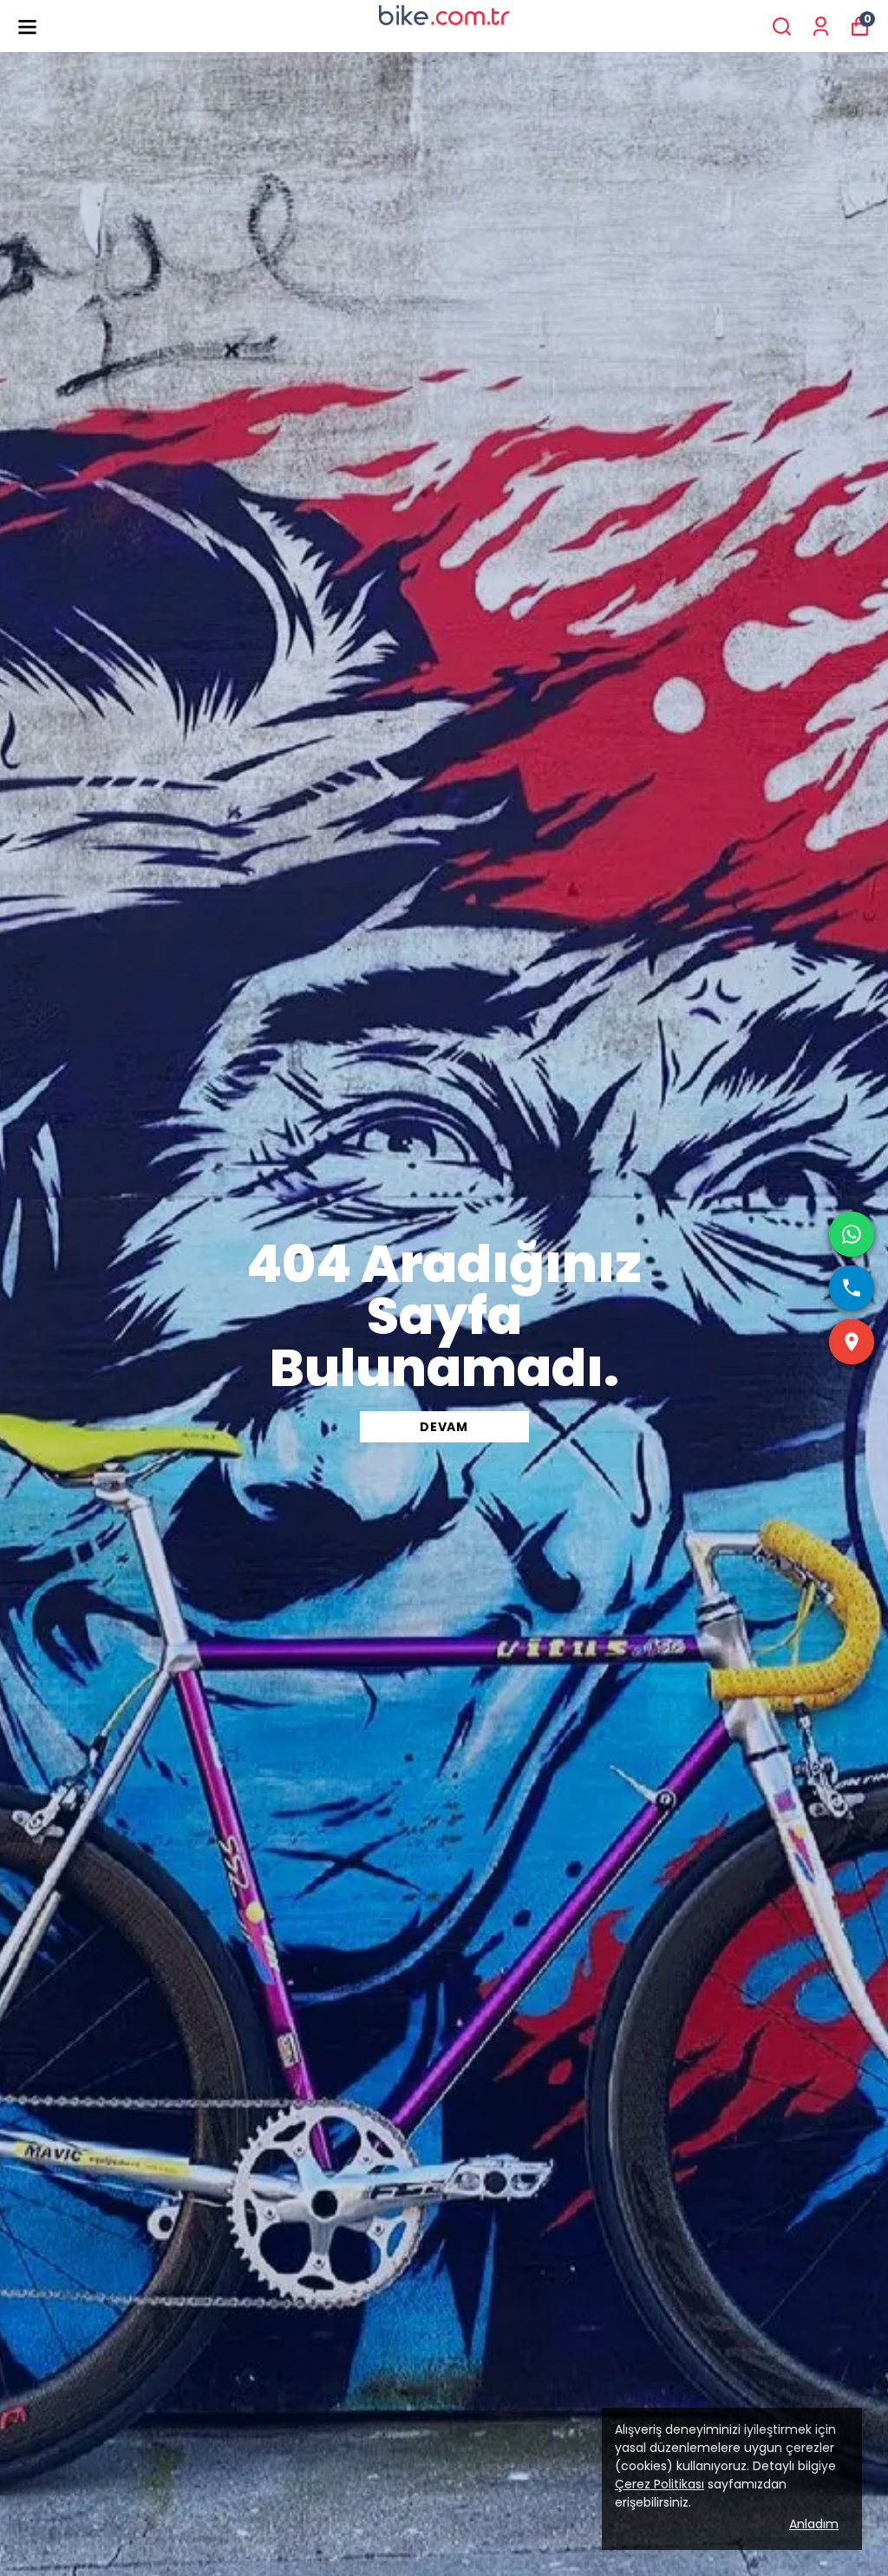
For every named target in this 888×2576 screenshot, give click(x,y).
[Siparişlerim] (821, 26)
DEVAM (444, 1427)
